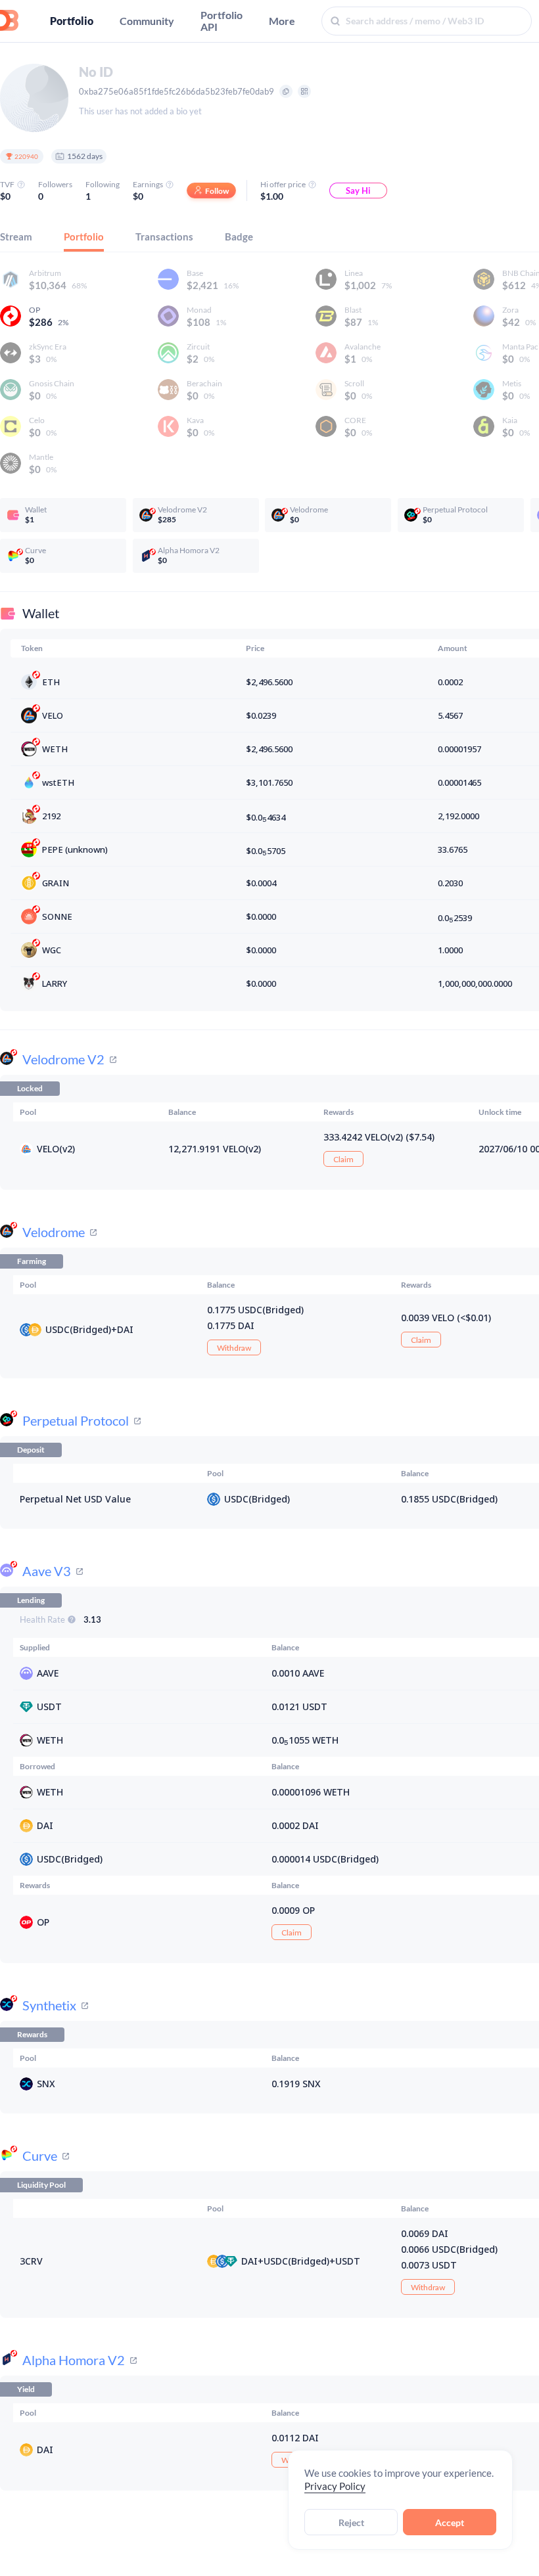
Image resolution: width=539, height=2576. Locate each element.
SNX (46, 2084)
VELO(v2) (56, 1149)
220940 (26, 156)
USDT (49, 1706)
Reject (351, 2522)
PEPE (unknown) (75, 849)
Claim (343, 1159)
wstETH (58, 782)
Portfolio (72, 21)
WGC (52, 950)
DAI (125, 1329)
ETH (51, 682)
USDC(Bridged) (78, 1329)
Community (147, 21)
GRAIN (56, 883)
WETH (55, 749)
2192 (51, 816)
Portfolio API (222, 21)
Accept (450, 2522)
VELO (53, 715)
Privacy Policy (335, 2486)
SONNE (57, 916)
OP (43, 1922)
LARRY (55, 983)
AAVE (48, 1673)
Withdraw (234, 1348)
